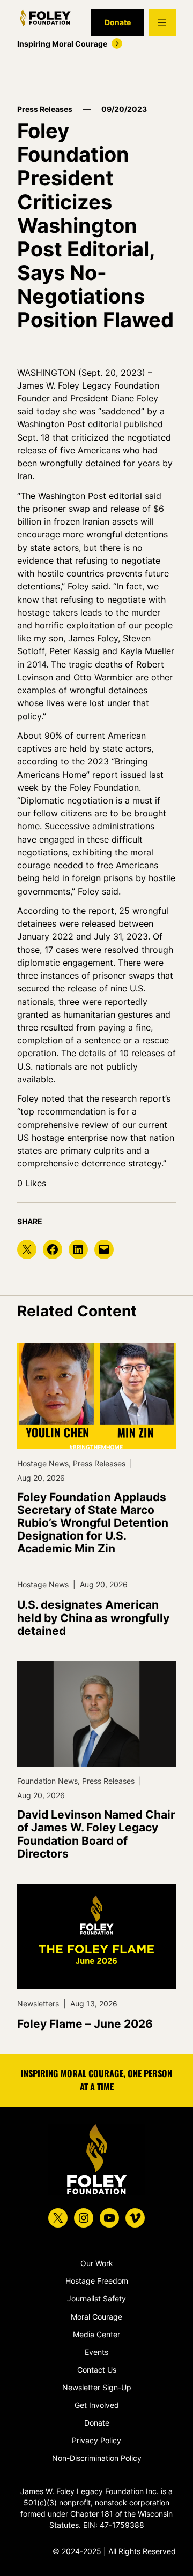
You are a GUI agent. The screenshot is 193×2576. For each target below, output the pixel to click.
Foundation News (47, 1781)
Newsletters (38, 2003)
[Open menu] (162, 22)
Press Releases (45, 109)
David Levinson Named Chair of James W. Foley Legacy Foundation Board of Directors (96, 1834)
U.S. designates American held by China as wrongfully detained (93, 1618)
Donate (118, 22)
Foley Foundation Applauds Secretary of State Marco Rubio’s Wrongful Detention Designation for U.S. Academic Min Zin (93, 1523)
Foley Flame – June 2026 (85, 2024)
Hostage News (43, 1463)
